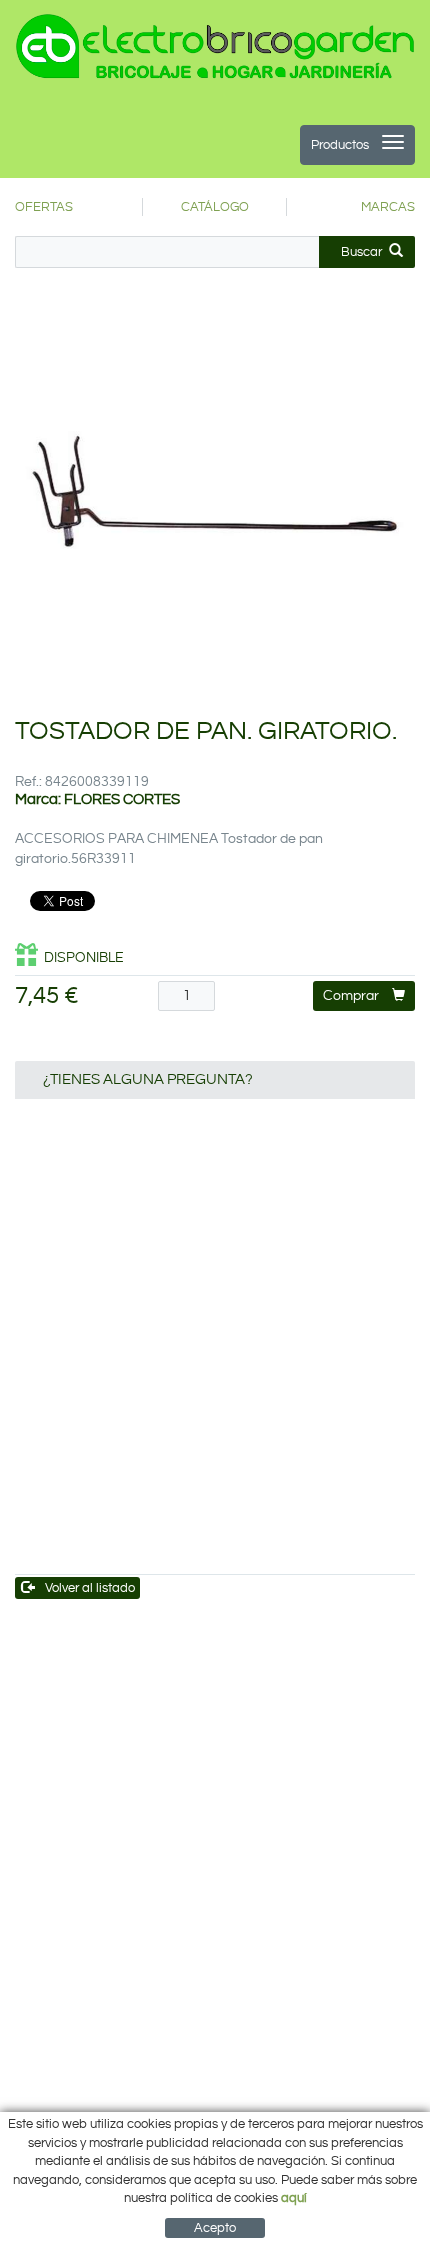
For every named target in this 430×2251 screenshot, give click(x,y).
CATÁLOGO (215, 207)
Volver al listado (90, 1588)
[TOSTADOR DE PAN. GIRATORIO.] (215, 498)
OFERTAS (44, 207)
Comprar (351, 996)
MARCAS (388, 207)
